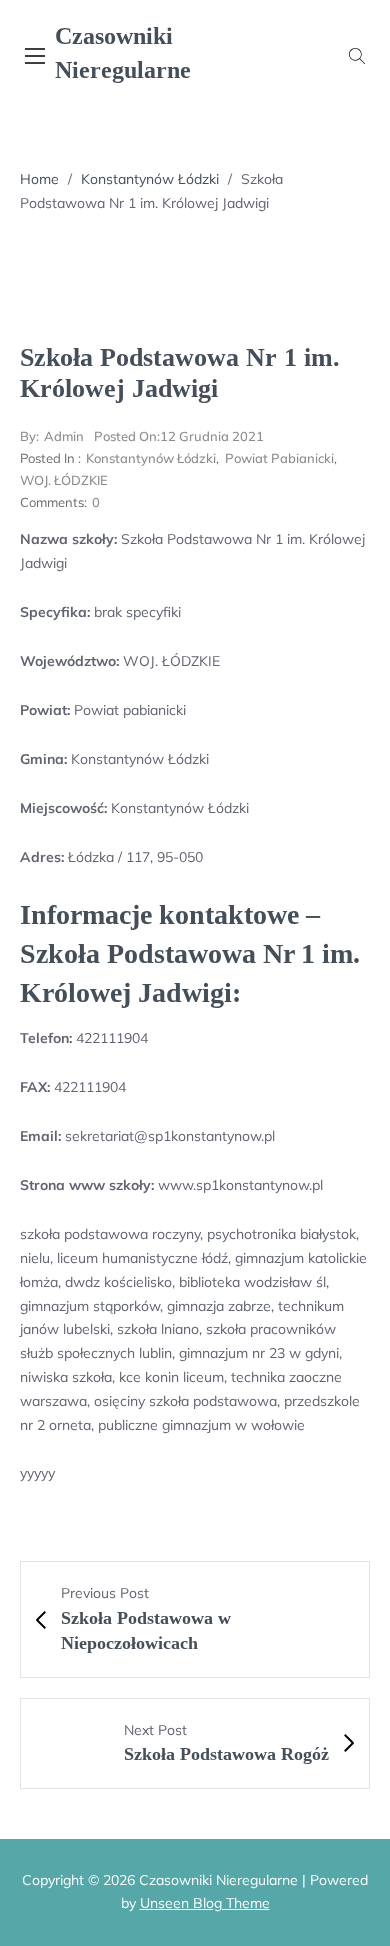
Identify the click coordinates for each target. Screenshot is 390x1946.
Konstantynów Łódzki (150, 179)
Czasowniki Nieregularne (123, 53)
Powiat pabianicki (279, 458)
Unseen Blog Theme (205, 1903)
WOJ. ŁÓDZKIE (64, 480)
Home (39, 179)
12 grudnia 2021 (179, 436)
